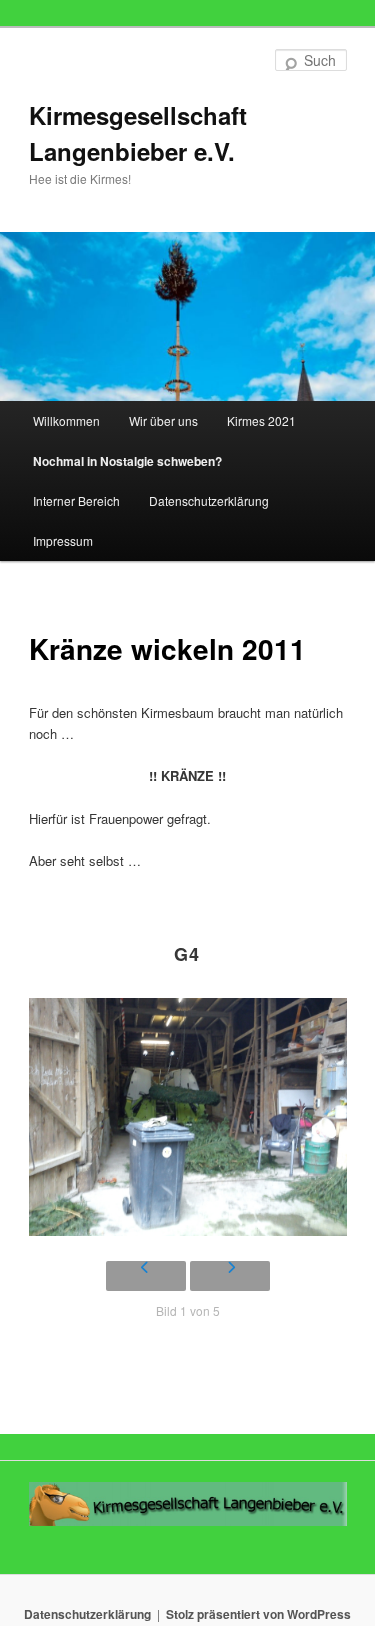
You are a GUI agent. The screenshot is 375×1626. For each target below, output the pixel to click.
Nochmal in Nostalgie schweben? (127, 461)
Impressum (63, 540)
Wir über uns (163, 420)
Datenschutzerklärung (209, 500)
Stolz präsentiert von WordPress (258, 1614)
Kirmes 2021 (261, 420)
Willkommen (66, 420)
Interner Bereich (76, 500)
